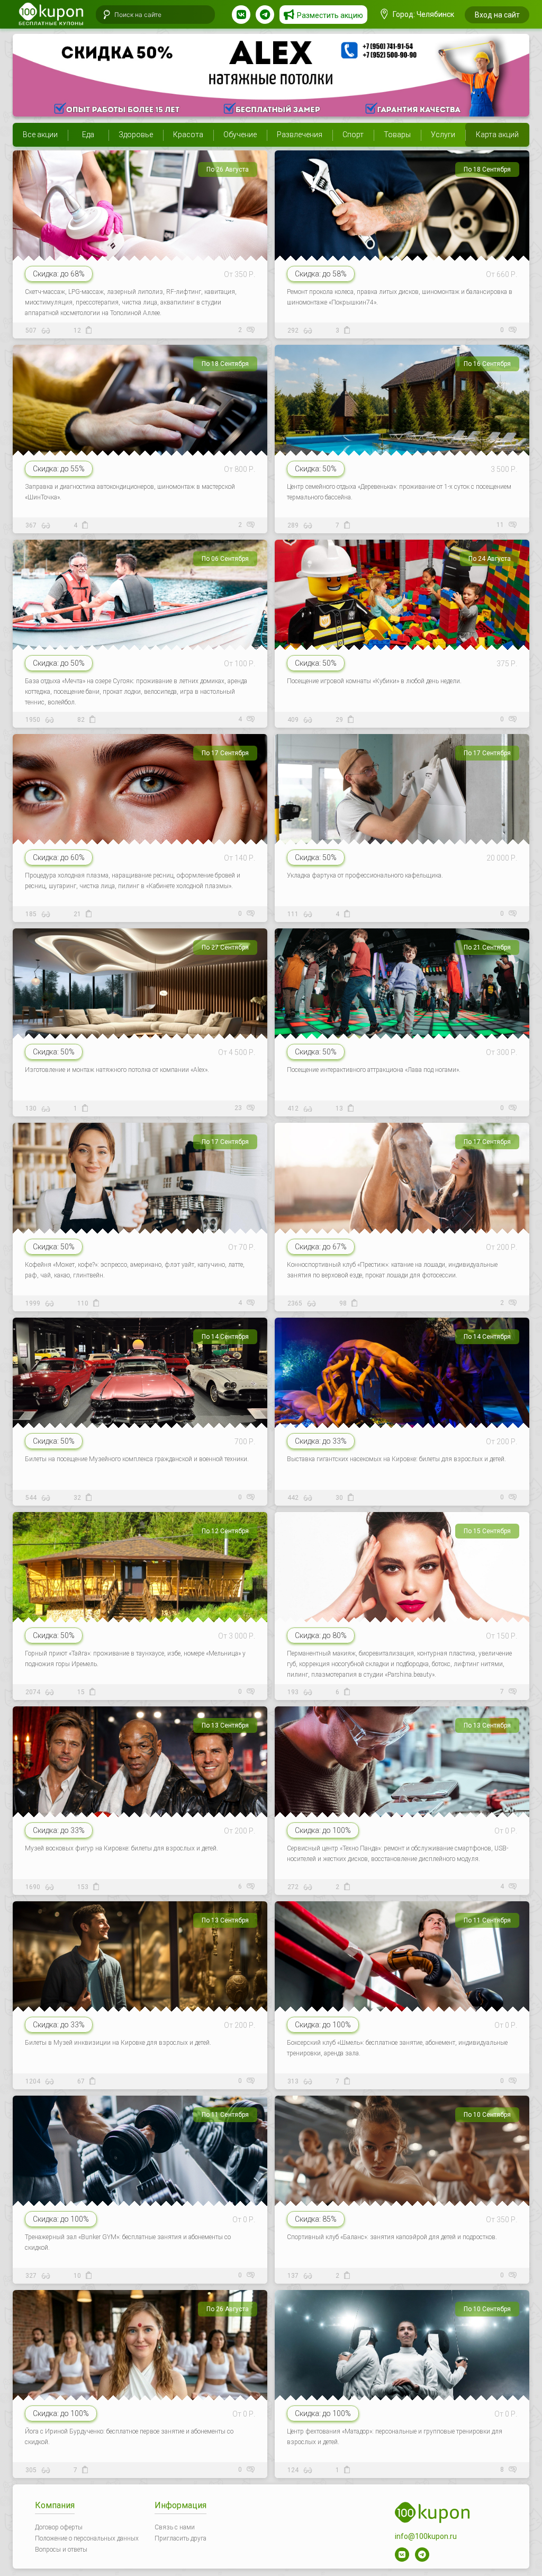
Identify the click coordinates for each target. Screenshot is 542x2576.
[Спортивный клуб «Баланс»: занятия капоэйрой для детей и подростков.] (402, 2186)
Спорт (353, 135)
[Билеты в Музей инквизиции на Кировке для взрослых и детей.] (140, 1992)
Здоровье (136, 135)
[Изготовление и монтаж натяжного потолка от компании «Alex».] (271, 75)
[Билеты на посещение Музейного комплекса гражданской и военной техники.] (140, 1408)
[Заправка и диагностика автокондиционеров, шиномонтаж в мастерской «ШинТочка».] (140, 436)
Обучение (240, 135)
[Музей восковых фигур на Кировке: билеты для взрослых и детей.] (140, 1797)
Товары (397, 135)
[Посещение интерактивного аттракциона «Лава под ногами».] (402, 1019)
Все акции (40, 135)
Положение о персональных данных (87, 2538)
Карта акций (497, 135)
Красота (188, 135)
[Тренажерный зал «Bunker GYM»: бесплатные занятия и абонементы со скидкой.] (140, 2186)
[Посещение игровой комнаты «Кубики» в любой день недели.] (402, 630)
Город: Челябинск (423, 14)
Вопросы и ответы (61, 2550)
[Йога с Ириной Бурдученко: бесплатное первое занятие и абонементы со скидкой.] (140, 2381)
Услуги (443, 135)
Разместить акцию (330, 15)
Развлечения (300, 135)
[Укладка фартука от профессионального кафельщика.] (402, 825)
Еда (88, 135)
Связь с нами (175, 2527)
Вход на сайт (497, 15)
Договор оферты (59, 2527)
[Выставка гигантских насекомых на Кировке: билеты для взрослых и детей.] (402, 1408)
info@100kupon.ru (426, 2536)
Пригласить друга (180, 2538)
